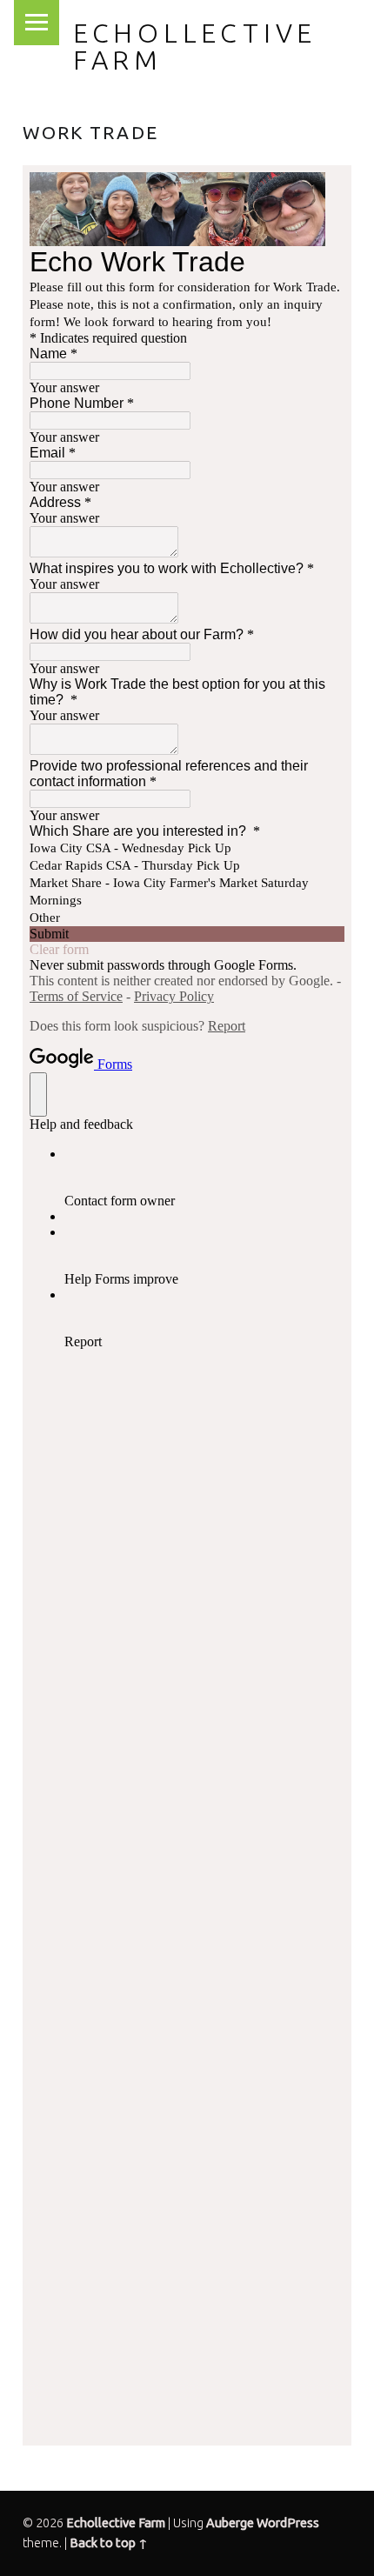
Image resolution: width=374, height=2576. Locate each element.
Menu (37, 23)
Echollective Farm (195, 46)
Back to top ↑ (109, 2543)
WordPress (288, 2523)
